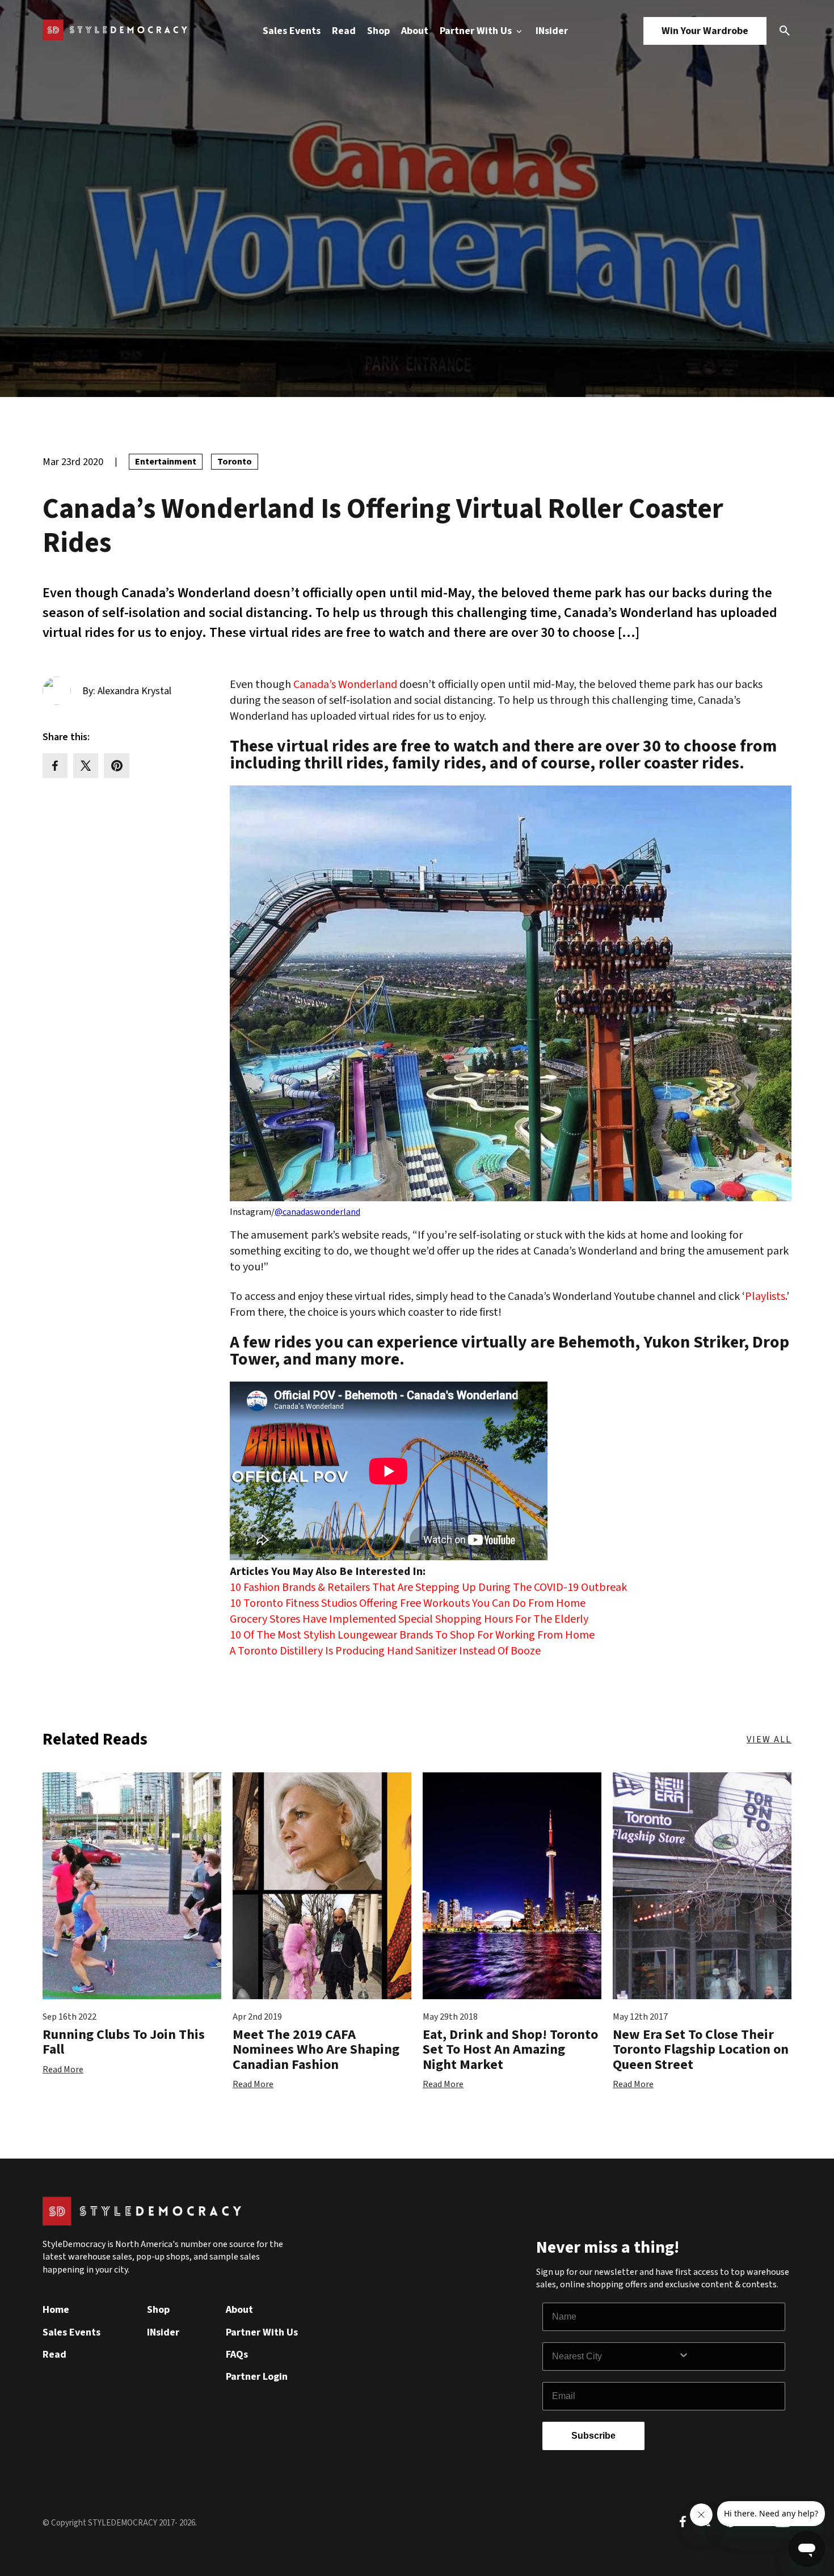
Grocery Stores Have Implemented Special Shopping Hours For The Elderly (409, 1619)
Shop (378, 31)
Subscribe (593, 2436)
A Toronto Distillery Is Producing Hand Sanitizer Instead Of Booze (385, 1651)
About (415, 31)
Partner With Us (477, 31)
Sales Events (292, 31)
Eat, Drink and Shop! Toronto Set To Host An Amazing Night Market (510, 2050)
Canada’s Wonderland (345, 685)
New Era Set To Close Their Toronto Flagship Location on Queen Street (701, 2050)
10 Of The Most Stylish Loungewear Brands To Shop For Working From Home (412, 1635)
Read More (63, 2070)
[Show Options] (729, 2357)
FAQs (237, 2355)
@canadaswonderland (317, 1212)
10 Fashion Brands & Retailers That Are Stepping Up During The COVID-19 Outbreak (428, 1587)
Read (344, 31)
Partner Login (257, 2377)
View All (769, 1739)
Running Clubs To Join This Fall (124, 2042)
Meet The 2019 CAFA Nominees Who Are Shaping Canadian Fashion (316, 2050)
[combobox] (615, 2357)
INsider (552, 31)
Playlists (765, 1297)
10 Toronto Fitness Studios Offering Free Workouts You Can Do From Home (408, 1603)
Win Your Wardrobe (705, 31)
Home (56, 2310)
